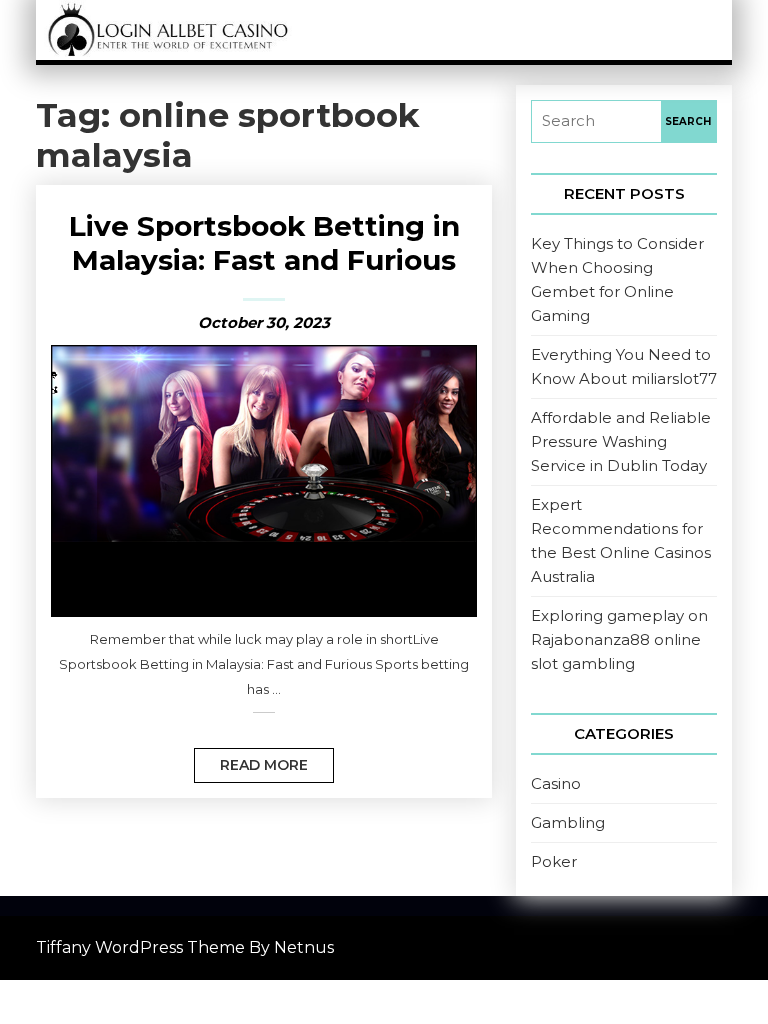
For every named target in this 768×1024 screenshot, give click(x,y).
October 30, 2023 (264, 322)
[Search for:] (596, 121)
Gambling (568, 822)
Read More (251, 761)
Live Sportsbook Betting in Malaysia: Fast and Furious (264, 243)
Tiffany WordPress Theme (140, 947)
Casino (556, 783)
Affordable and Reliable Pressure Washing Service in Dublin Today (621, 441)
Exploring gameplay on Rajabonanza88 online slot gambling (619, 639)
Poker (554, 861)
